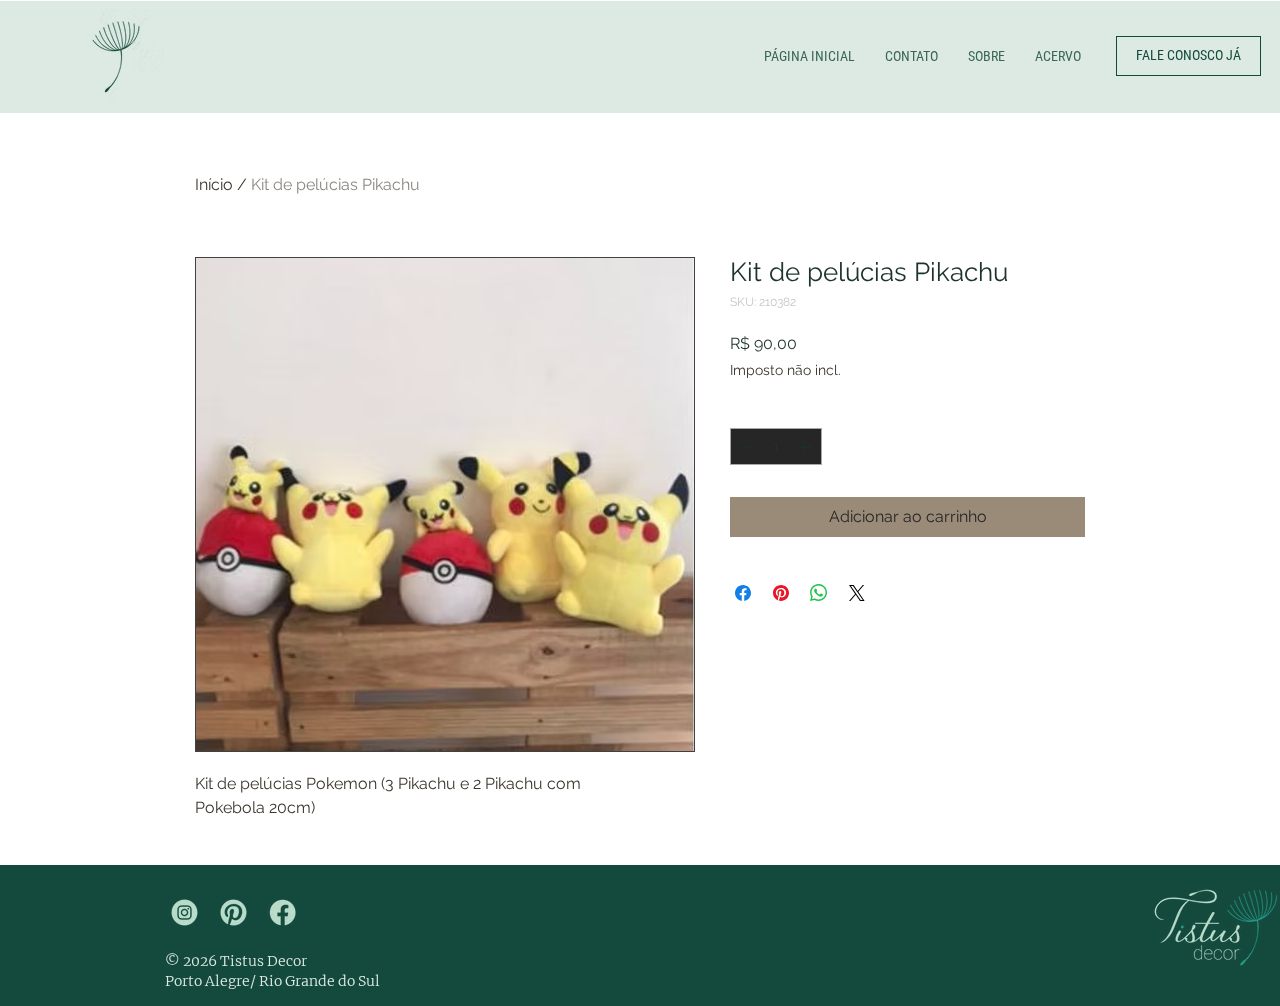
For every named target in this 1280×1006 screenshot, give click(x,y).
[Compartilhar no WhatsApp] (819, 593)
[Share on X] (857, 593)
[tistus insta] (184, 912)
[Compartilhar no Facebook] (743, 593)
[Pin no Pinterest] (781, 593)
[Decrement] (745, 446)
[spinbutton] (776, 446)
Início (214, 184)
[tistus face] (282, 912)
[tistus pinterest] (233, 912)
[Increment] (806, 446)
